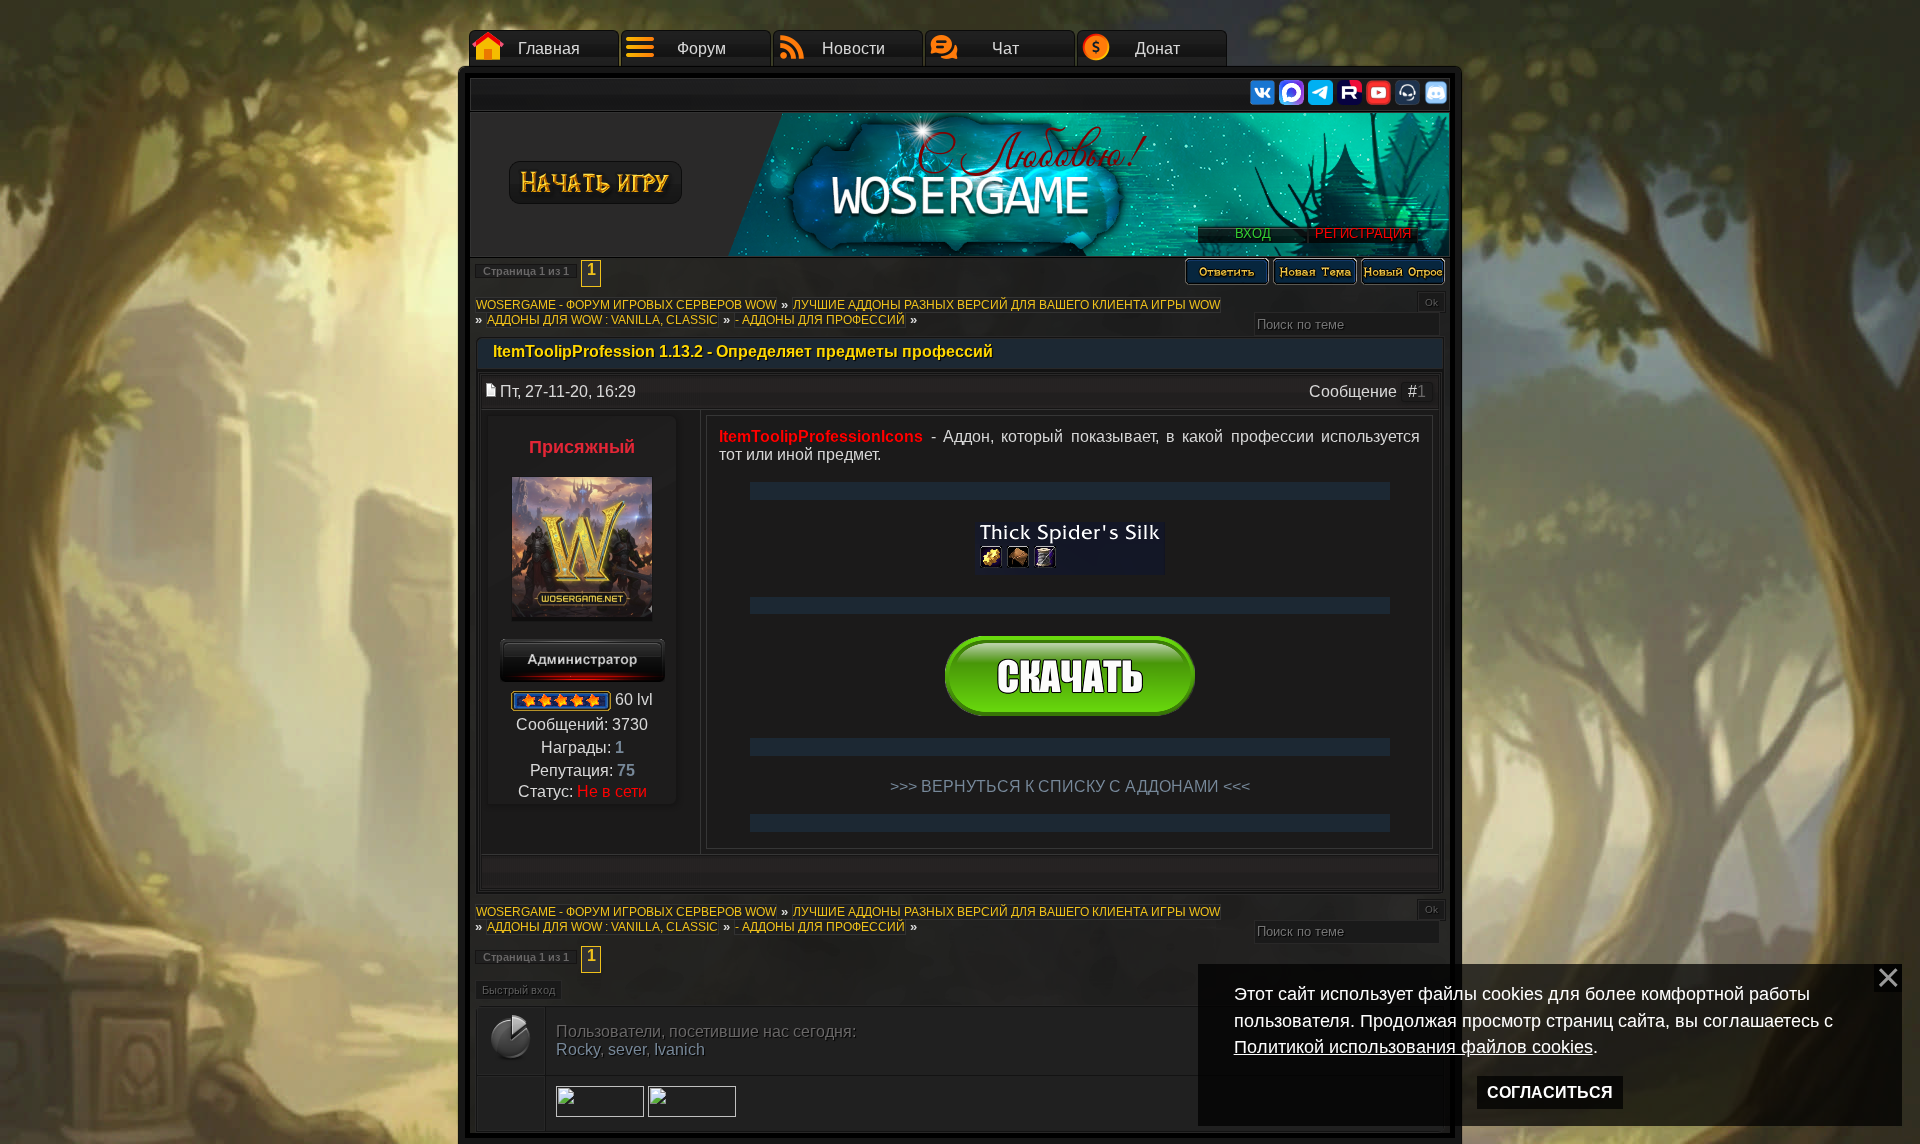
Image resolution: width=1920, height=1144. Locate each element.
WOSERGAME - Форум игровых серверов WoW (626, 305)
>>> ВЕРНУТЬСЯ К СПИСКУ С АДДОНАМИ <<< (1070, 786)
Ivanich (679, 1049)
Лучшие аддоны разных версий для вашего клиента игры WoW (1006, 305)
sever (627, 1049)
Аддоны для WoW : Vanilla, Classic (602, 320)
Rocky (578, 1049)
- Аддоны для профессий (820, 320)
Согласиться (1550, 1092)
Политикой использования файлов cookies (1413, 1047)
